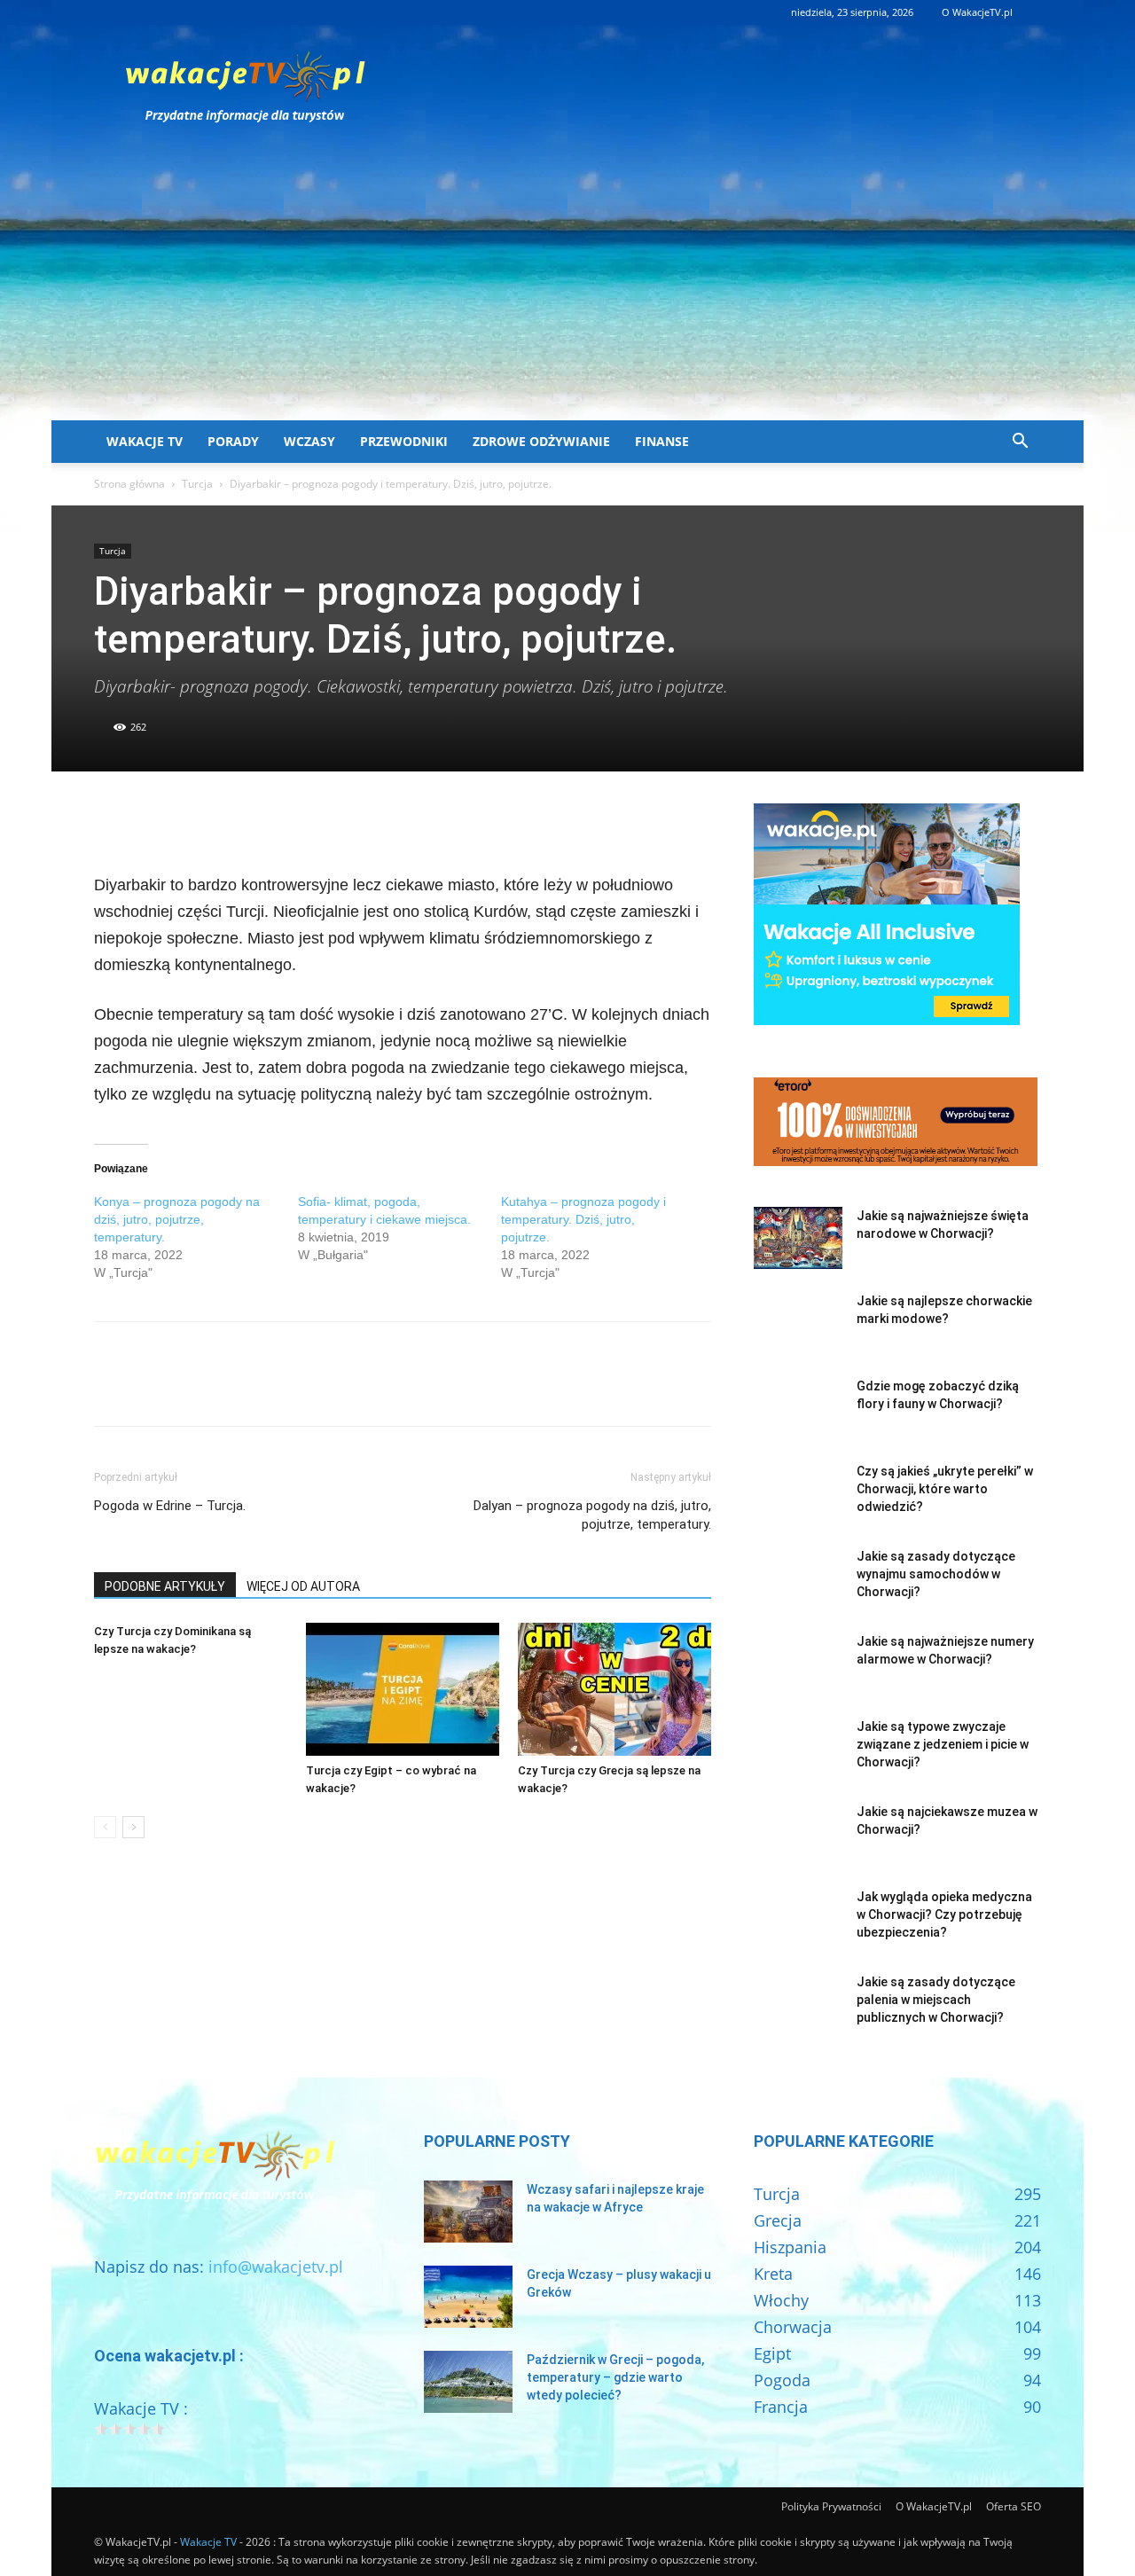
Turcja (197, 484)
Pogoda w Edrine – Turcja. (170, 1506)
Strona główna (129, 484)
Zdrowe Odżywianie (541, 441)
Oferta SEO (1014, 2506)
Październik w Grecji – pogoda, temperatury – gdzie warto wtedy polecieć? (615, 2377)
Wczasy (309, 441)
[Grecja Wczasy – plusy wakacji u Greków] (468, 2297)
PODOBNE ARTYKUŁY (165, 1586)
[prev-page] (105, 1827)
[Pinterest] (193, 821)
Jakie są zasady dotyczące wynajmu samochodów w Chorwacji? (936, 1574)
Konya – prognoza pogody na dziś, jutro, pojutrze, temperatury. (177, 1219)
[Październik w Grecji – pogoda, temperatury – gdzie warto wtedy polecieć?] (468, 2382)
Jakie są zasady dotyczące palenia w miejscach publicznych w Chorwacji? (936, 2000)
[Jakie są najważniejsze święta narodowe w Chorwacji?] (798, 1238)
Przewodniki (404, 441)
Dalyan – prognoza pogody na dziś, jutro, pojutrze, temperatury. (592, 1515)
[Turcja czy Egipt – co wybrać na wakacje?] (403, 1689)
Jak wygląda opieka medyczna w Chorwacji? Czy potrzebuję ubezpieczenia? (944, 1914)
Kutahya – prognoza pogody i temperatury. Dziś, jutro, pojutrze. (583, 1219)
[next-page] (133, 1827)
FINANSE (662, 441)
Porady (233, 441)
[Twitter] (153, 821)
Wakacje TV (145, 441)
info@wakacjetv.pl (276, 2267)
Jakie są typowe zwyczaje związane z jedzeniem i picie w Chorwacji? (943, 1744)
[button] (1020, 442)
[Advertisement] (567, 287)
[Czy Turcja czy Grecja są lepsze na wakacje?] (614, 1689)
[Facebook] (112, 821)
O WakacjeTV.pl (977, 12)
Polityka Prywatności (831, 2506)
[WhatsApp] (234, 821)
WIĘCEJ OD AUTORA (303, 1586)
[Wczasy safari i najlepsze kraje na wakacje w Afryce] (468, 2212)
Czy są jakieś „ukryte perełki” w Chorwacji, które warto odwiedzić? (945, 1489)
